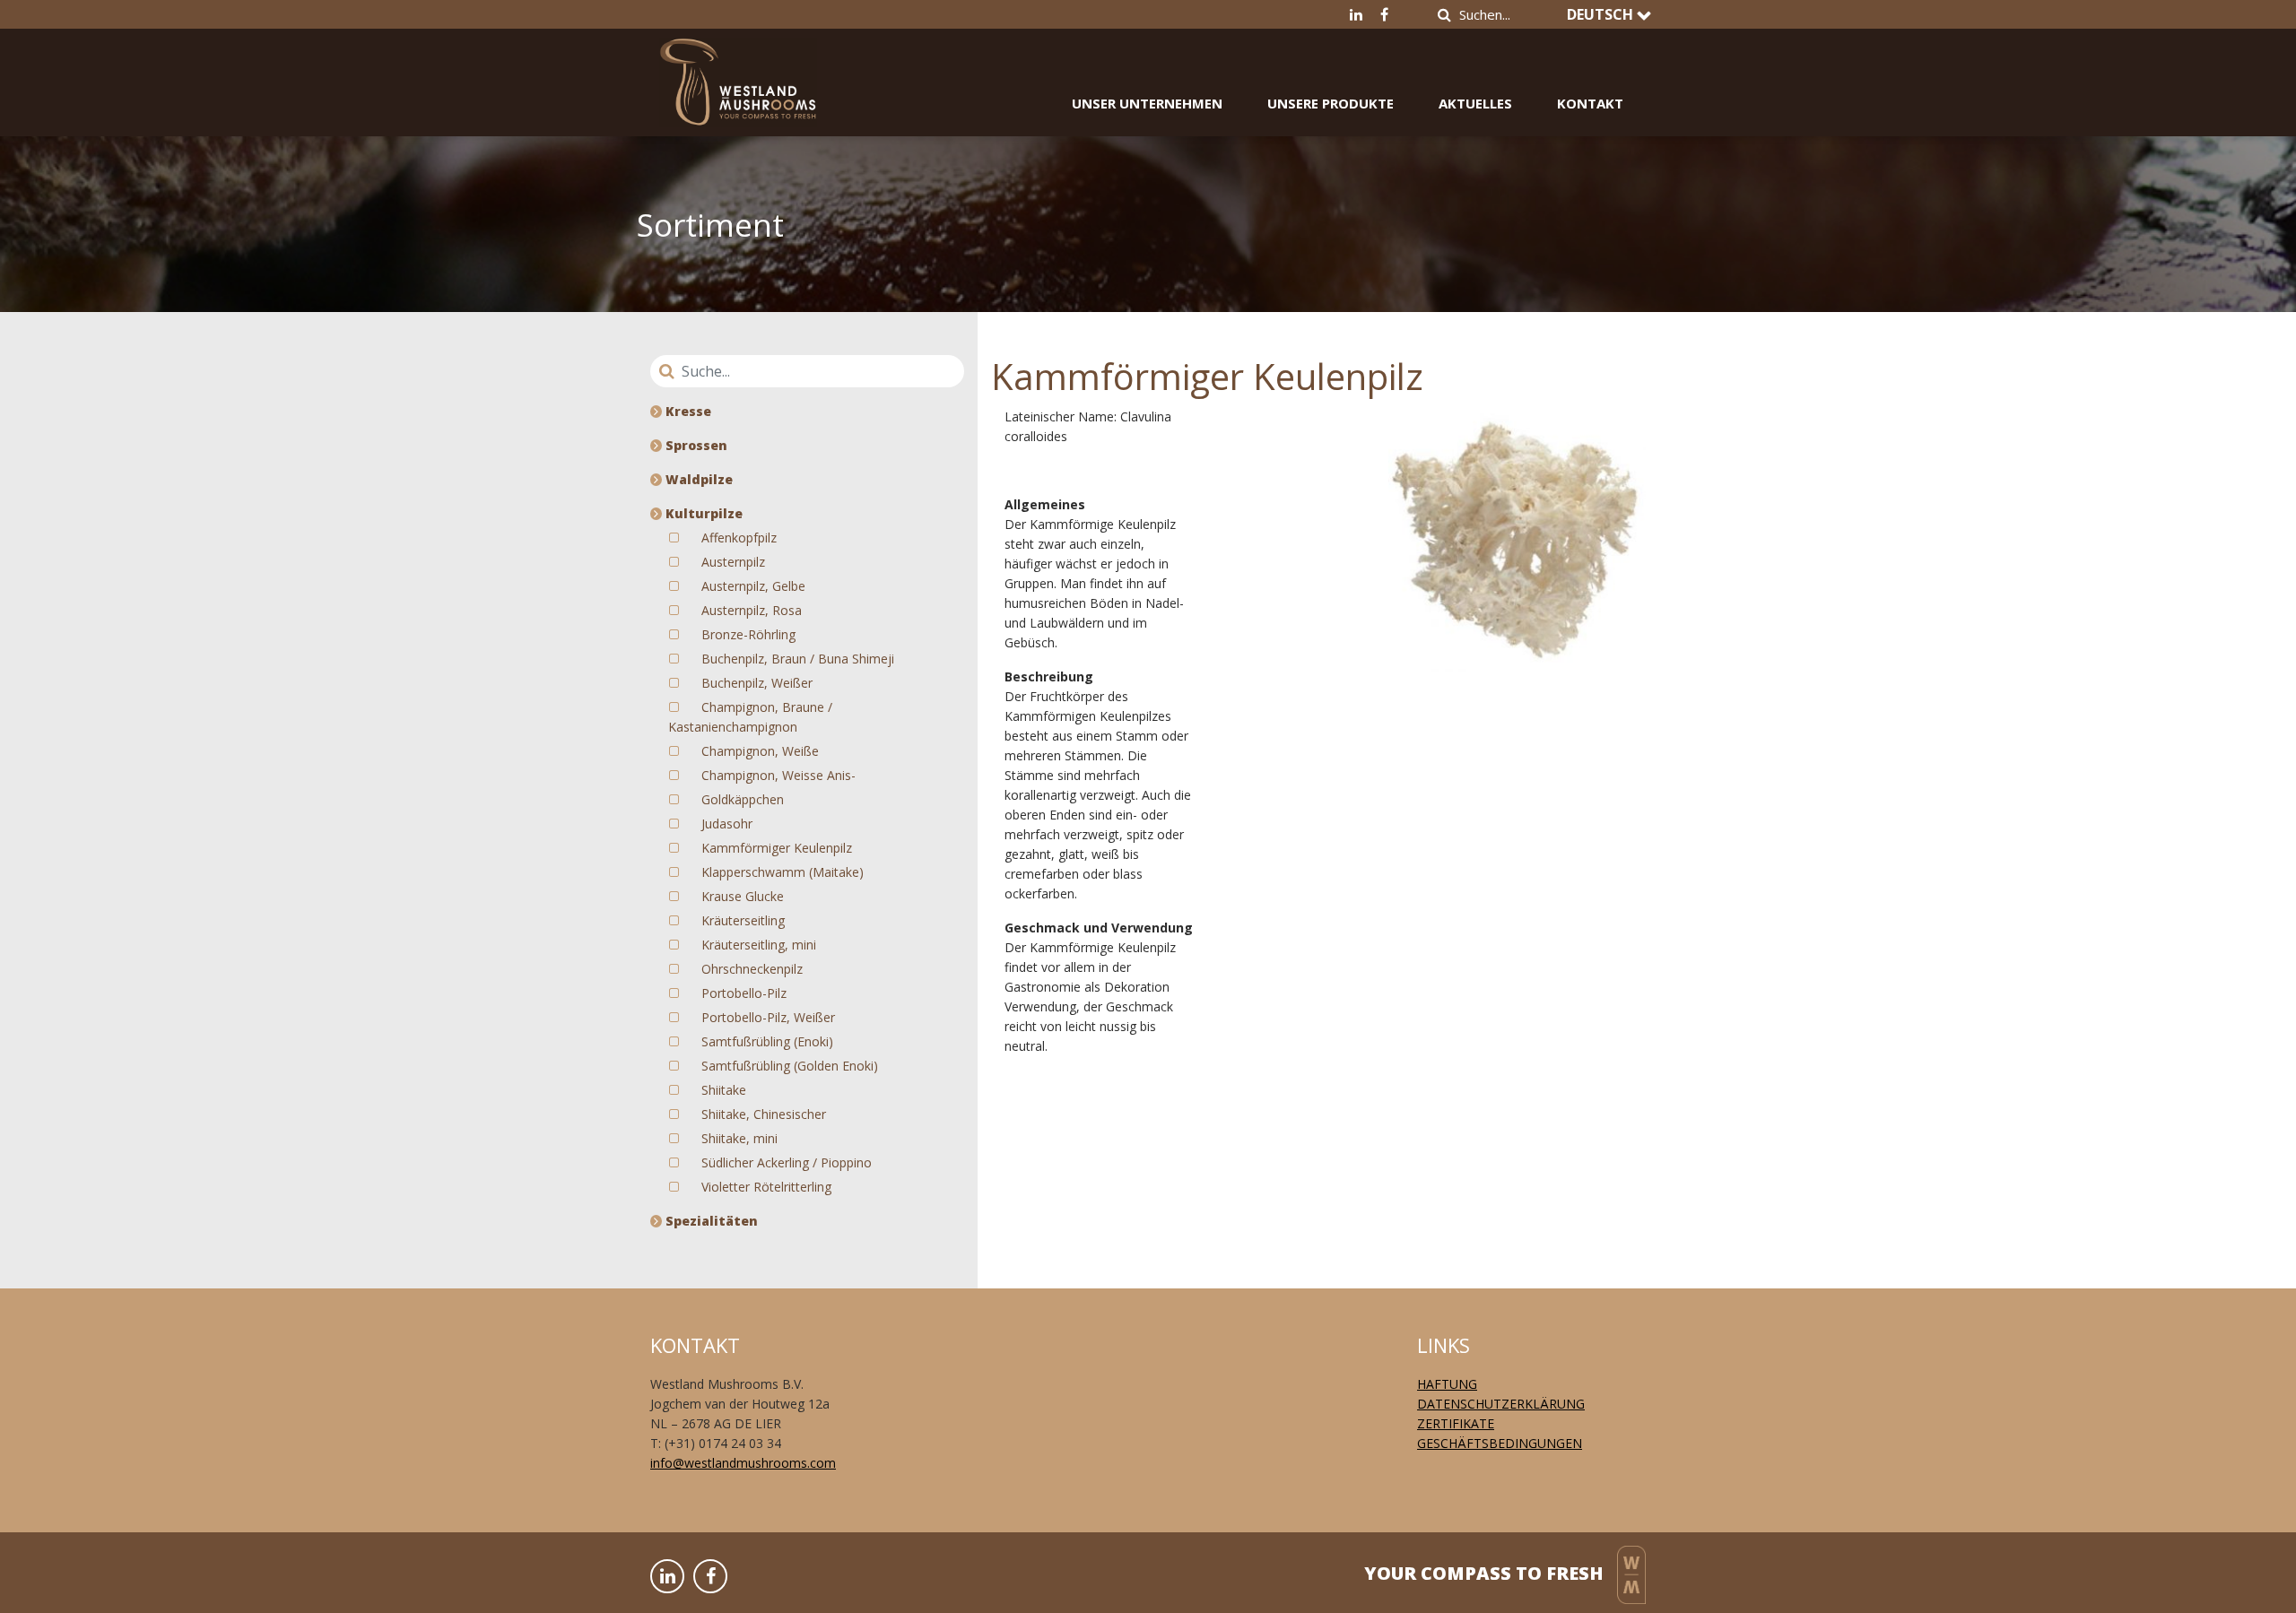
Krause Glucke (743, 896)
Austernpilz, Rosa (752, 610)
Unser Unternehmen (1147, 103)
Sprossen (695, 445)
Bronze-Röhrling (748, 634)
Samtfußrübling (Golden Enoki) (790, 1066)
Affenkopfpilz (739, 538)
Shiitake (724, 1090)
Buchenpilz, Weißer (757, 683)
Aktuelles (1475, 103)
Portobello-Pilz (744, 993)
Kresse (687, 411)
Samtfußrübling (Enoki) (767, 1041)
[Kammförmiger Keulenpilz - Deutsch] (738, 69)
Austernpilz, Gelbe (753, 586)
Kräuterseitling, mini (759, 945)
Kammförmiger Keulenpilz (777, 848)
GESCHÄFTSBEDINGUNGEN (1500, 1443)
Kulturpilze (702, 513)
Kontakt (1590, 103)
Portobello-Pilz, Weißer (768, 1017)
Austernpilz (733, 562)
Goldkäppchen (743, 799)
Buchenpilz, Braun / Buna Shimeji (798, 659)
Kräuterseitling (743, 920)
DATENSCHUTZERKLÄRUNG (1501, 1404)
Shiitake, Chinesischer (764, 1114)
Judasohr (727, 824)
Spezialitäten (710, 1221)
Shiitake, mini (739, 1138)
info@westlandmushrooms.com (743, 1463)
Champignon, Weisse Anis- (778, 775)
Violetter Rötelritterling (766, 1187)
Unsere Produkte (1331, 103)
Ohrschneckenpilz (752, 969)
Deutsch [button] (1602, 14)
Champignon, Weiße (760, 751)
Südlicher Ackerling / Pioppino (787, 1162)
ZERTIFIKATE (1456, 1423)
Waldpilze (697, 479)
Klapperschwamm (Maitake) (783, 872)
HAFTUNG (1447, 1384)
